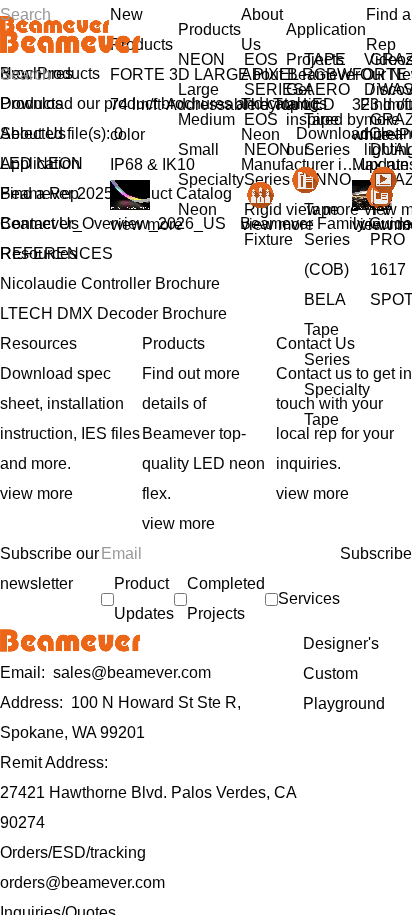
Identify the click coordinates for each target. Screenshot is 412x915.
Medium (206, 119)
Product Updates (144, 598)
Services (309, 598)
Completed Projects (226, 598)
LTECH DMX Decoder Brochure (113, 313)
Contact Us (39, 223)
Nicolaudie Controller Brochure (110, 283)
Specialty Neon (211, 194)
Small (198, 149)
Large (198, 89)
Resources (38, 253)
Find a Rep (39, 193)
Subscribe (376, 553)
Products (31, 103)
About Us (33, 133)
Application (40, 163)
